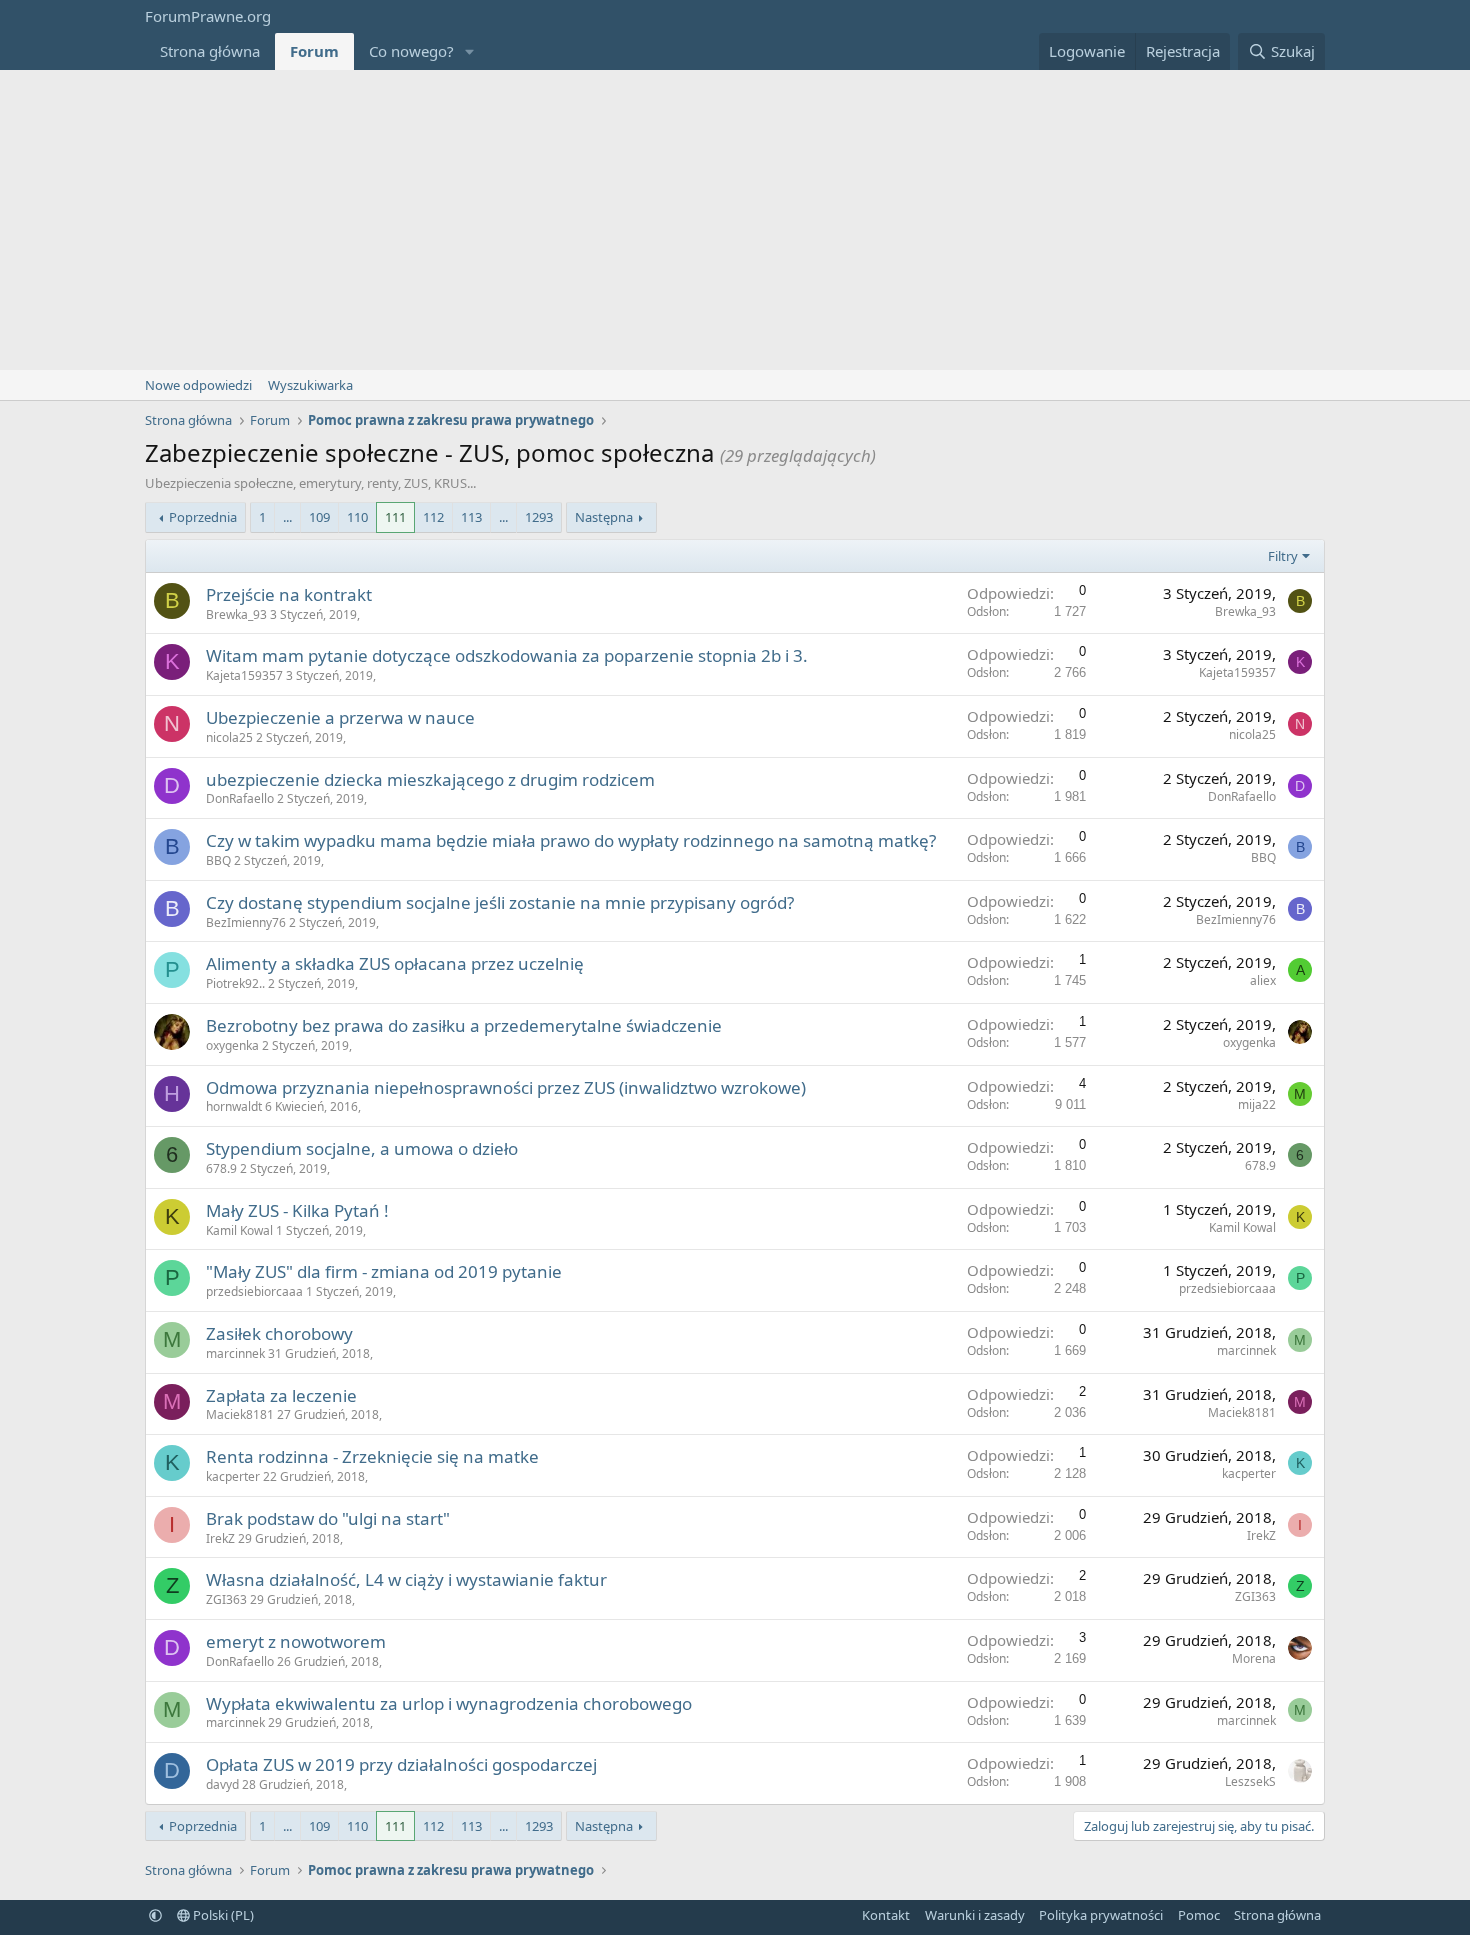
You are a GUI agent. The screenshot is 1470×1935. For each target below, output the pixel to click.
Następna (604, 517)
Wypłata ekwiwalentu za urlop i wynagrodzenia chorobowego (449, 1703)
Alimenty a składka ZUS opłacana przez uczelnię (395, 963)
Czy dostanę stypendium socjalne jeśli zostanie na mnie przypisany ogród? (500, 902)
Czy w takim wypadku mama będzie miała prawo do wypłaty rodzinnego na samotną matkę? (571, 840)
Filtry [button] (1283, 556)
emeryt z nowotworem (296, 1641)
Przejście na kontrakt (289, 594)
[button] (470, 51)
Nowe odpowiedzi (198, 385)
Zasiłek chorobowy (279, 1333)
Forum (314, 51)
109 (319, 517)
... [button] (287, 517)
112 (433, 517)
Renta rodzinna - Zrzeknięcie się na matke (372, 1456)
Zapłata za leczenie (281, 1395)
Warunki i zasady (975, 1915)
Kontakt (886, 1915)
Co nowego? (411, 51)
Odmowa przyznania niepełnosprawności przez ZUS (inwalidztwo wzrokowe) (506, 1087)
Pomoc (1199, 1915)
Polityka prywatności (1101, 1915)
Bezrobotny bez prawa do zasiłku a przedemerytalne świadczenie (464, 1025)
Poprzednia (203, 517)
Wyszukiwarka (310, 385)
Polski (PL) (222, 1915)
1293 (539, 517)
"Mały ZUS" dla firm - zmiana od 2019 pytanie (384, 1271)
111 (395, 517)
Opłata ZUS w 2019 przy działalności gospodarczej (401, 1764)
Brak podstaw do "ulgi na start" (328, 1518)
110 (357, 517)
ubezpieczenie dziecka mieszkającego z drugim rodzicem (430, 779)
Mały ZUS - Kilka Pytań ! (297, 1210)
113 (471, 517)
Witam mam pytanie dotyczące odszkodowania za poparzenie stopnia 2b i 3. (507, 655)
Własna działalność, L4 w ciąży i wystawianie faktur (406, 1579)
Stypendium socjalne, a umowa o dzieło (362, 1148)
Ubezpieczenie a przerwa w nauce (340, 717)
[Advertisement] (735, 220)
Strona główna (210, 51)
